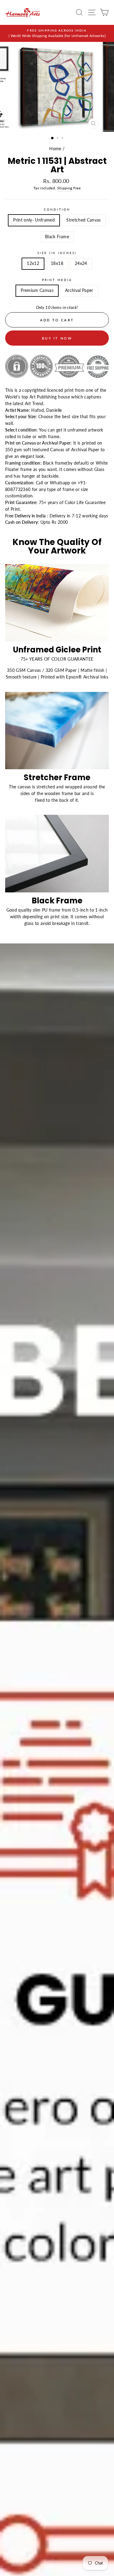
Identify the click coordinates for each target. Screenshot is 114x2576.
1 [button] (53, 138)
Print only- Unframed (34, 220)
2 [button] (58, 139)
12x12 (33, 263)
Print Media (57, 280)
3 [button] (63, 139)
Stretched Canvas (83, 220)
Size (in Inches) (57, 253)
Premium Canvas (37, 290)
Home (55, 149)
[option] (57, 33)
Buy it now (57, 338)
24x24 (81, 263)
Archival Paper (79, 290)
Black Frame (57, 237)
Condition (57, 209)
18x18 (57, 263)
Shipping (65, 188)
